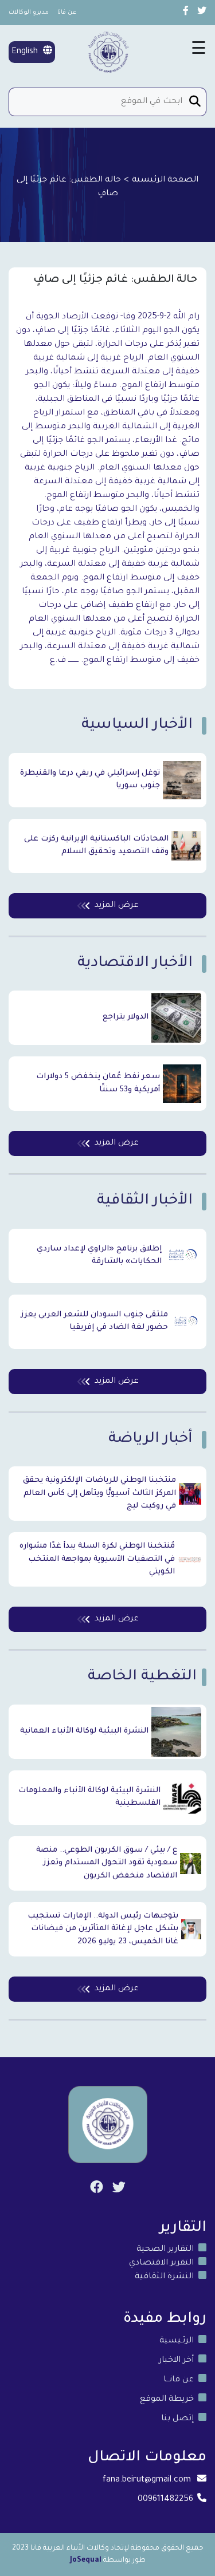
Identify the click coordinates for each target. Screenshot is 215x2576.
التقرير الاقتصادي (161, 2263)
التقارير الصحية (165, 2250)
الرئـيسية (177, 2341)
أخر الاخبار (176, 2361)
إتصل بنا (177, 2419)
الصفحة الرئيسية (165, 180)
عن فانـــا (179, 2380)
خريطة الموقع (167, 2400)
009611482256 (165, 2500)
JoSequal (86, 2561)
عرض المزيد (117, 906)
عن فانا (67, 13)
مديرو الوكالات (29, 13)
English (26, 52)
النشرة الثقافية (164, 2277)
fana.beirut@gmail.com (147, 2480)
